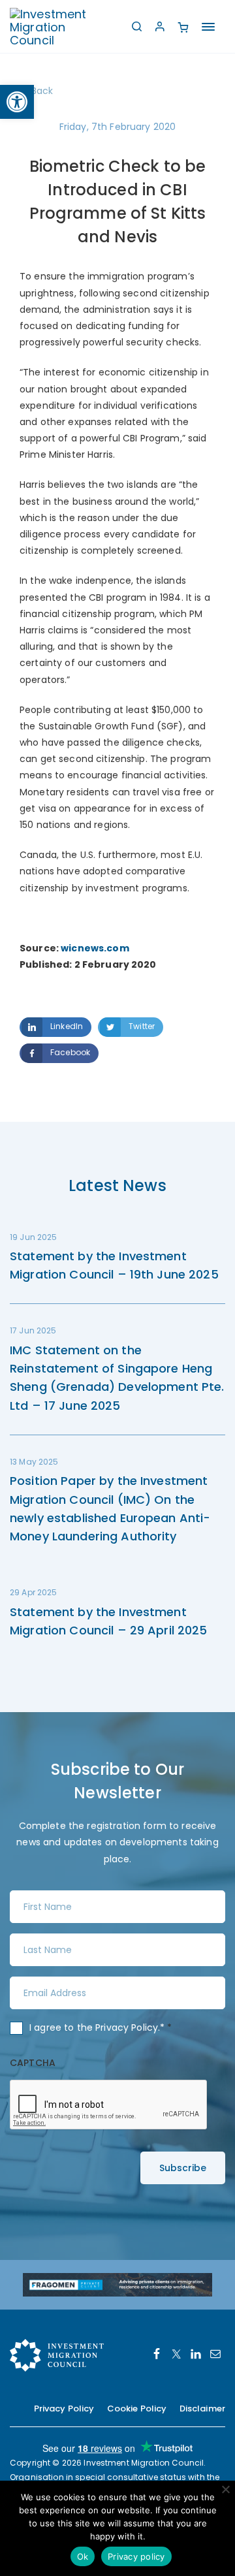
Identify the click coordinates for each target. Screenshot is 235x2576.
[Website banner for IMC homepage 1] (117, 2284)
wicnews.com (95, 948)
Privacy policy (136, 2556)
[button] (17, 102)
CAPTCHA (33, 2063)
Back (42, 91)
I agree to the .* (101, 2027)
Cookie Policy (137, 2409)
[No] (225, 2489)
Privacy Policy (127, 2027)
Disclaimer (202, 2409)
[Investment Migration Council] (59, 26)
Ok (83, 2556)
